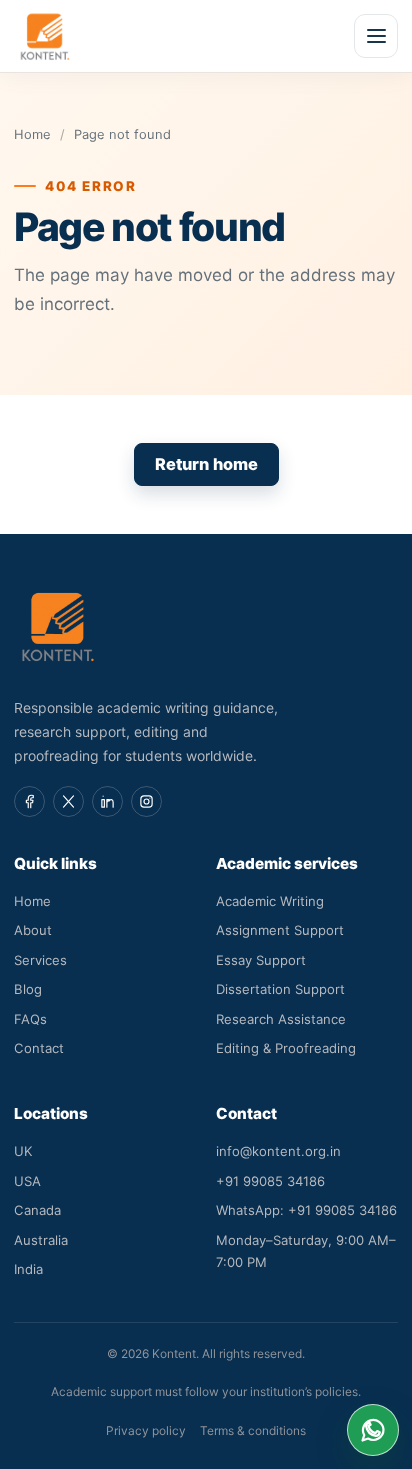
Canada (37, 1210)
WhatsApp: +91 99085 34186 (306, 1210)
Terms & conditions (253, 1430)
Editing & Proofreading (286, 1048)
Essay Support (261, 960)
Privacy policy (146, 1430)
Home (32, 134)
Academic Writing (270, 901)
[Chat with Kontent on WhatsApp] (373, 1430)
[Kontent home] (45, 36)
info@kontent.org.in (278, 1151)
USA (27, 1181)
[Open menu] (376, 36)
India (28, 1269)
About (33, 930)
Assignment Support (280, 930)
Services (40, 960)
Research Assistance (281, 1019)
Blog (28, 989)
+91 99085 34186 (270, 1181)
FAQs (30, 1019)
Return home (206, 464)
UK (23, 1151)
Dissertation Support (280, 989)
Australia (41, 1240)
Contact (39, 1048)
